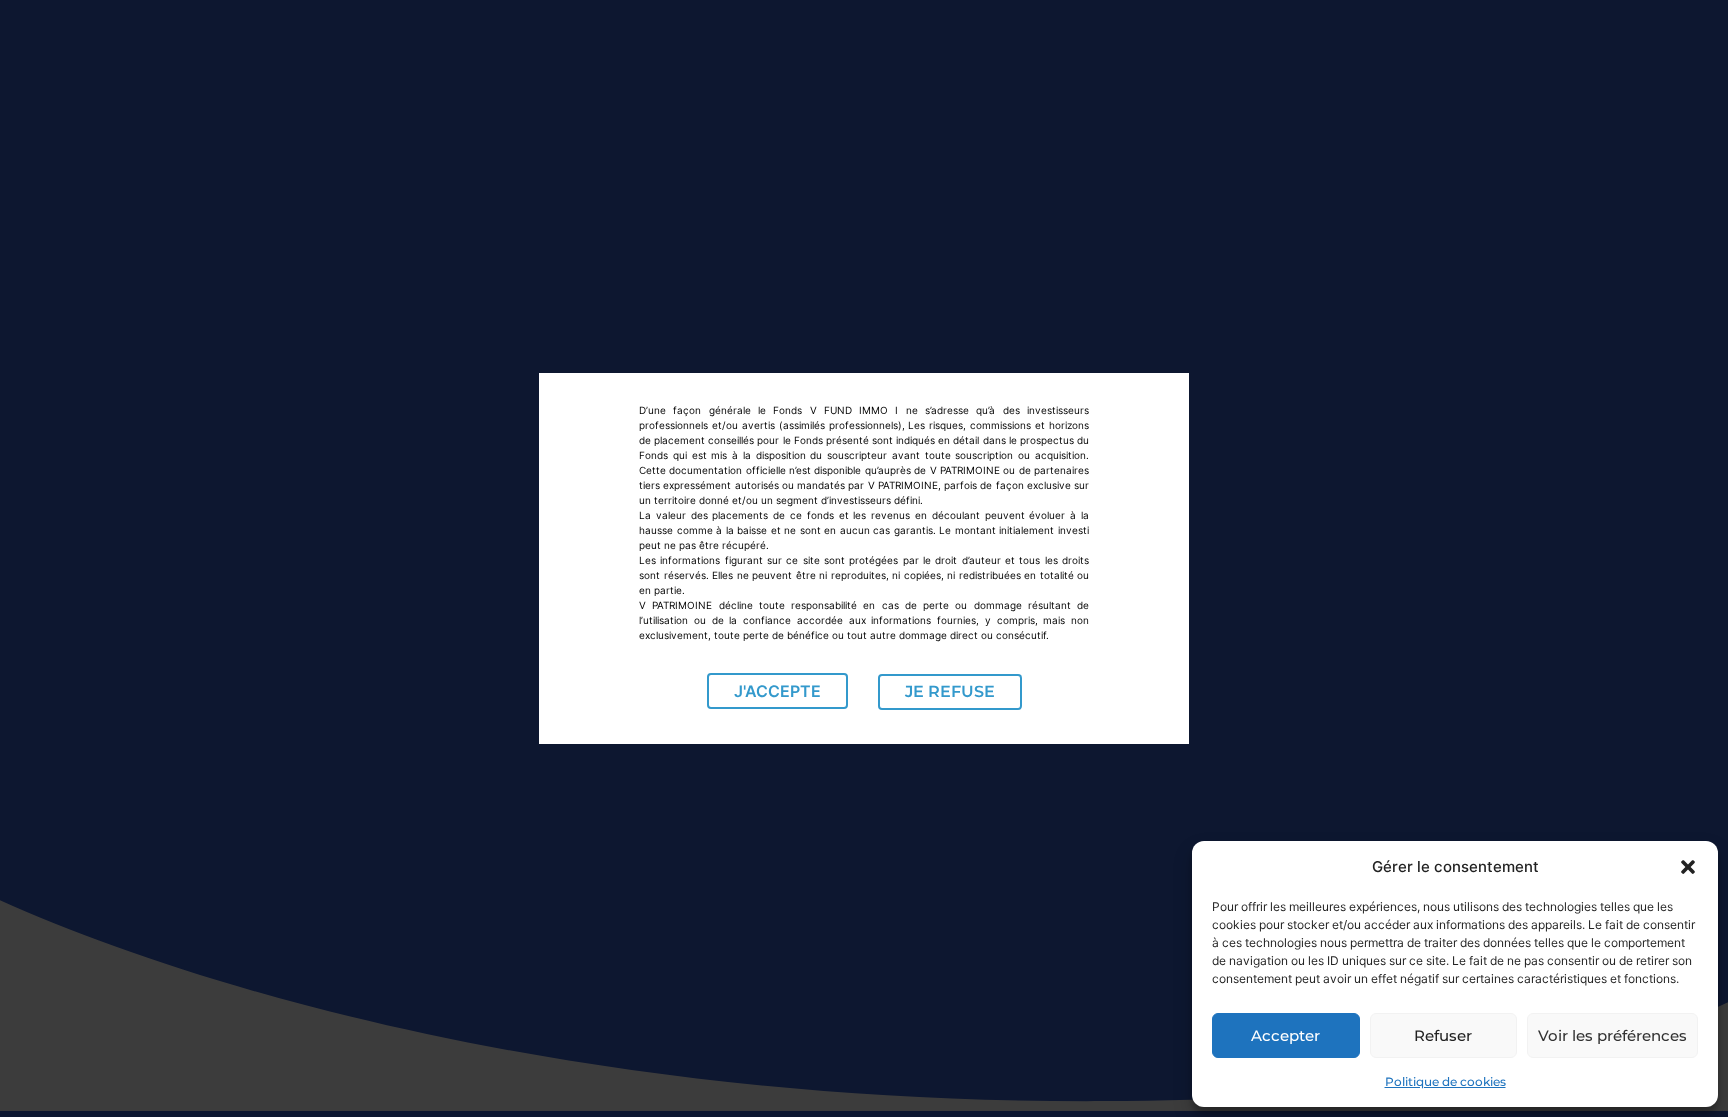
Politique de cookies (1445, 1081)
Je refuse (950, 691)
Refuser (1443, 1035)
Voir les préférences (1612, 1035)
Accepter (1285, 1035)
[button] (1688, 867)
